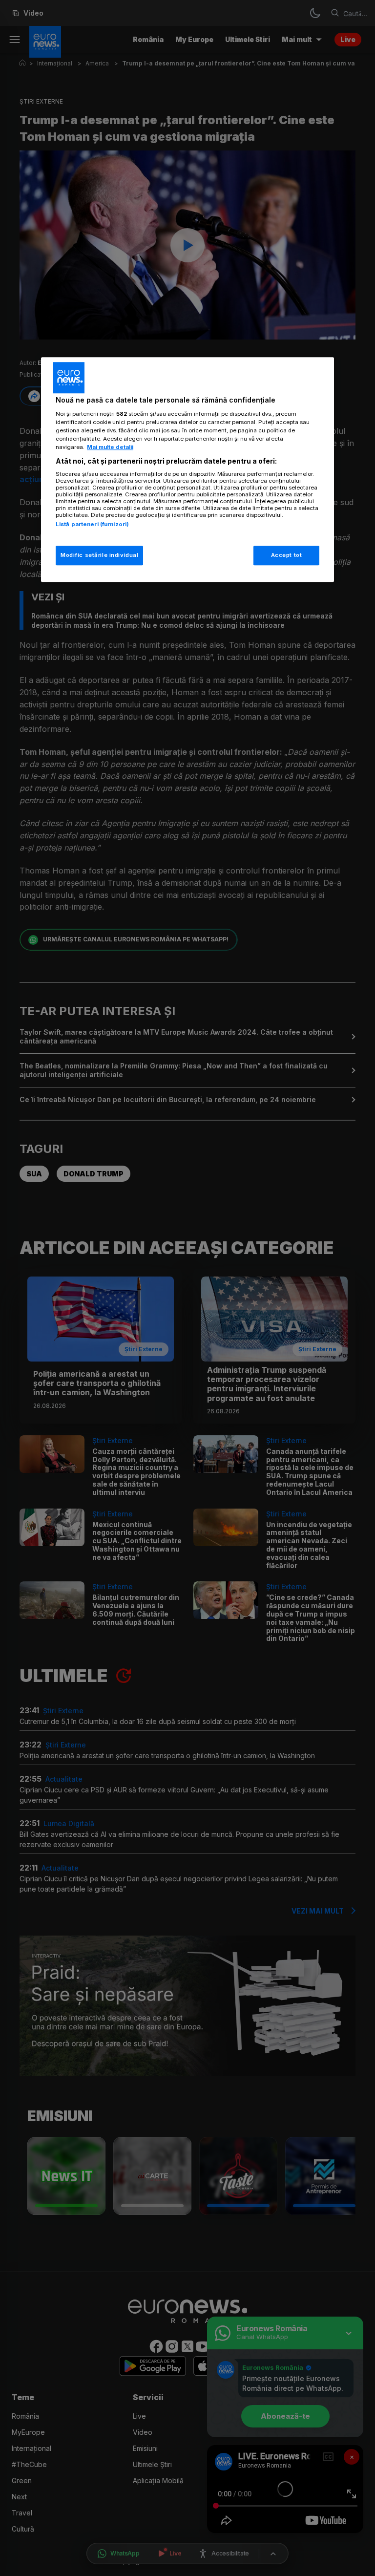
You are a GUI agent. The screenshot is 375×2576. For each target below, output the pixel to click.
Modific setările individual (99, 555)
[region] (187, 469)
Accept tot (287, 555)
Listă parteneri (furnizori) (92, 525)
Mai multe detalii (110, 447)
